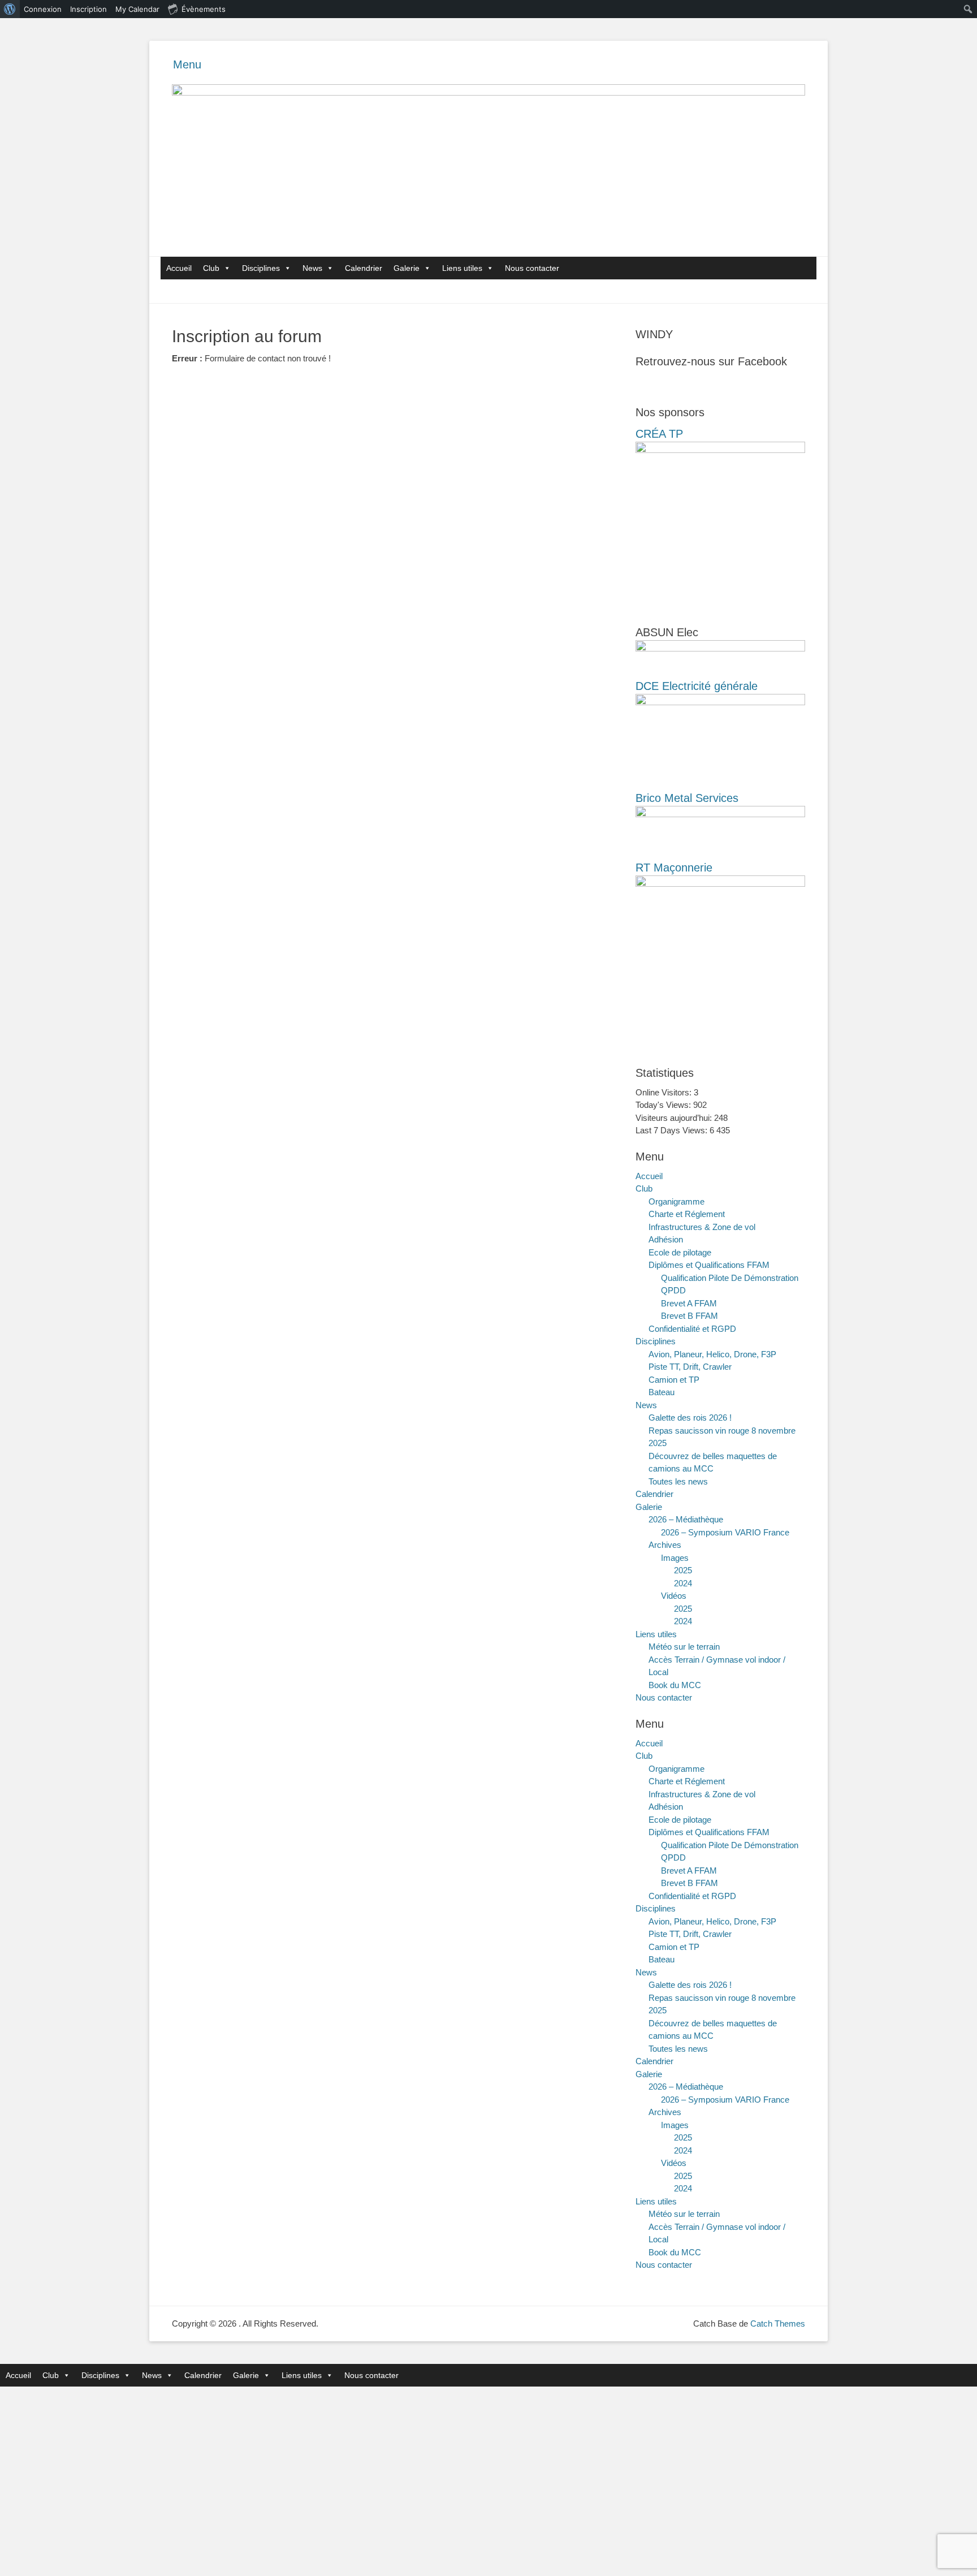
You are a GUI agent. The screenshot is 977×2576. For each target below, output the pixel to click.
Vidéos (674, 1596)
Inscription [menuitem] (88, 9)
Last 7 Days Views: (673, 1130)
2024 (683, 1583)
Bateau (662, 1392)
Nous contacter (532, 268)
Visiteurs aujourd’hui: (675, 1118)
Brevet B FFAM (689, 1316)
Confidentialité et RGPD (692, 1329)
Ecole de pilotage (680, 1252)
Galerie (407, 268)
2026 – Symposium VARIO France (725, 1532)
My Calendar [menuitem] (137, 9)
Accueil (179, 268)
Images (675, 1558)
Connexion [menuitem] (43, 9)
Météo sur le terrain (684, 1647)
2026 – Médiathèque (686, 1519)
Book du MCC (675, 1685)
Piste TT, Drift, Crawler (690, 1367)
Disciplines (261, 268)
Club (211, 268)
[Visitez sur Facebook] (642, 386)
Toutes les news (678, 1481)
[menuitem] (10, 9)
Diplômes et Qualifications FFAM (709, 1265)
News (312, 268)
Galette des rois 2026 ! (690, 1418)
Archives (665, 1545)
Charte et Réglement (687, 1214)
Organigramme (676, 1201)
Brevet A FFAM (689, 1303)
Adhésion (666, 1239)
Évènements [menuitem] (204, 9)
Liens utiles (462, 268)
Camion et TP (674, 1380)
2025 (683, 1570)
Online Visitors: (665, 1092)
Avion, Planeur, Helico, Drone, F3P (712, 1354)
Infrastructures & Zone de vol (702, 1227)
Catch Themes (778, 2323)
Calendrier (364, 268)
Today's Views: (664, 1105)
